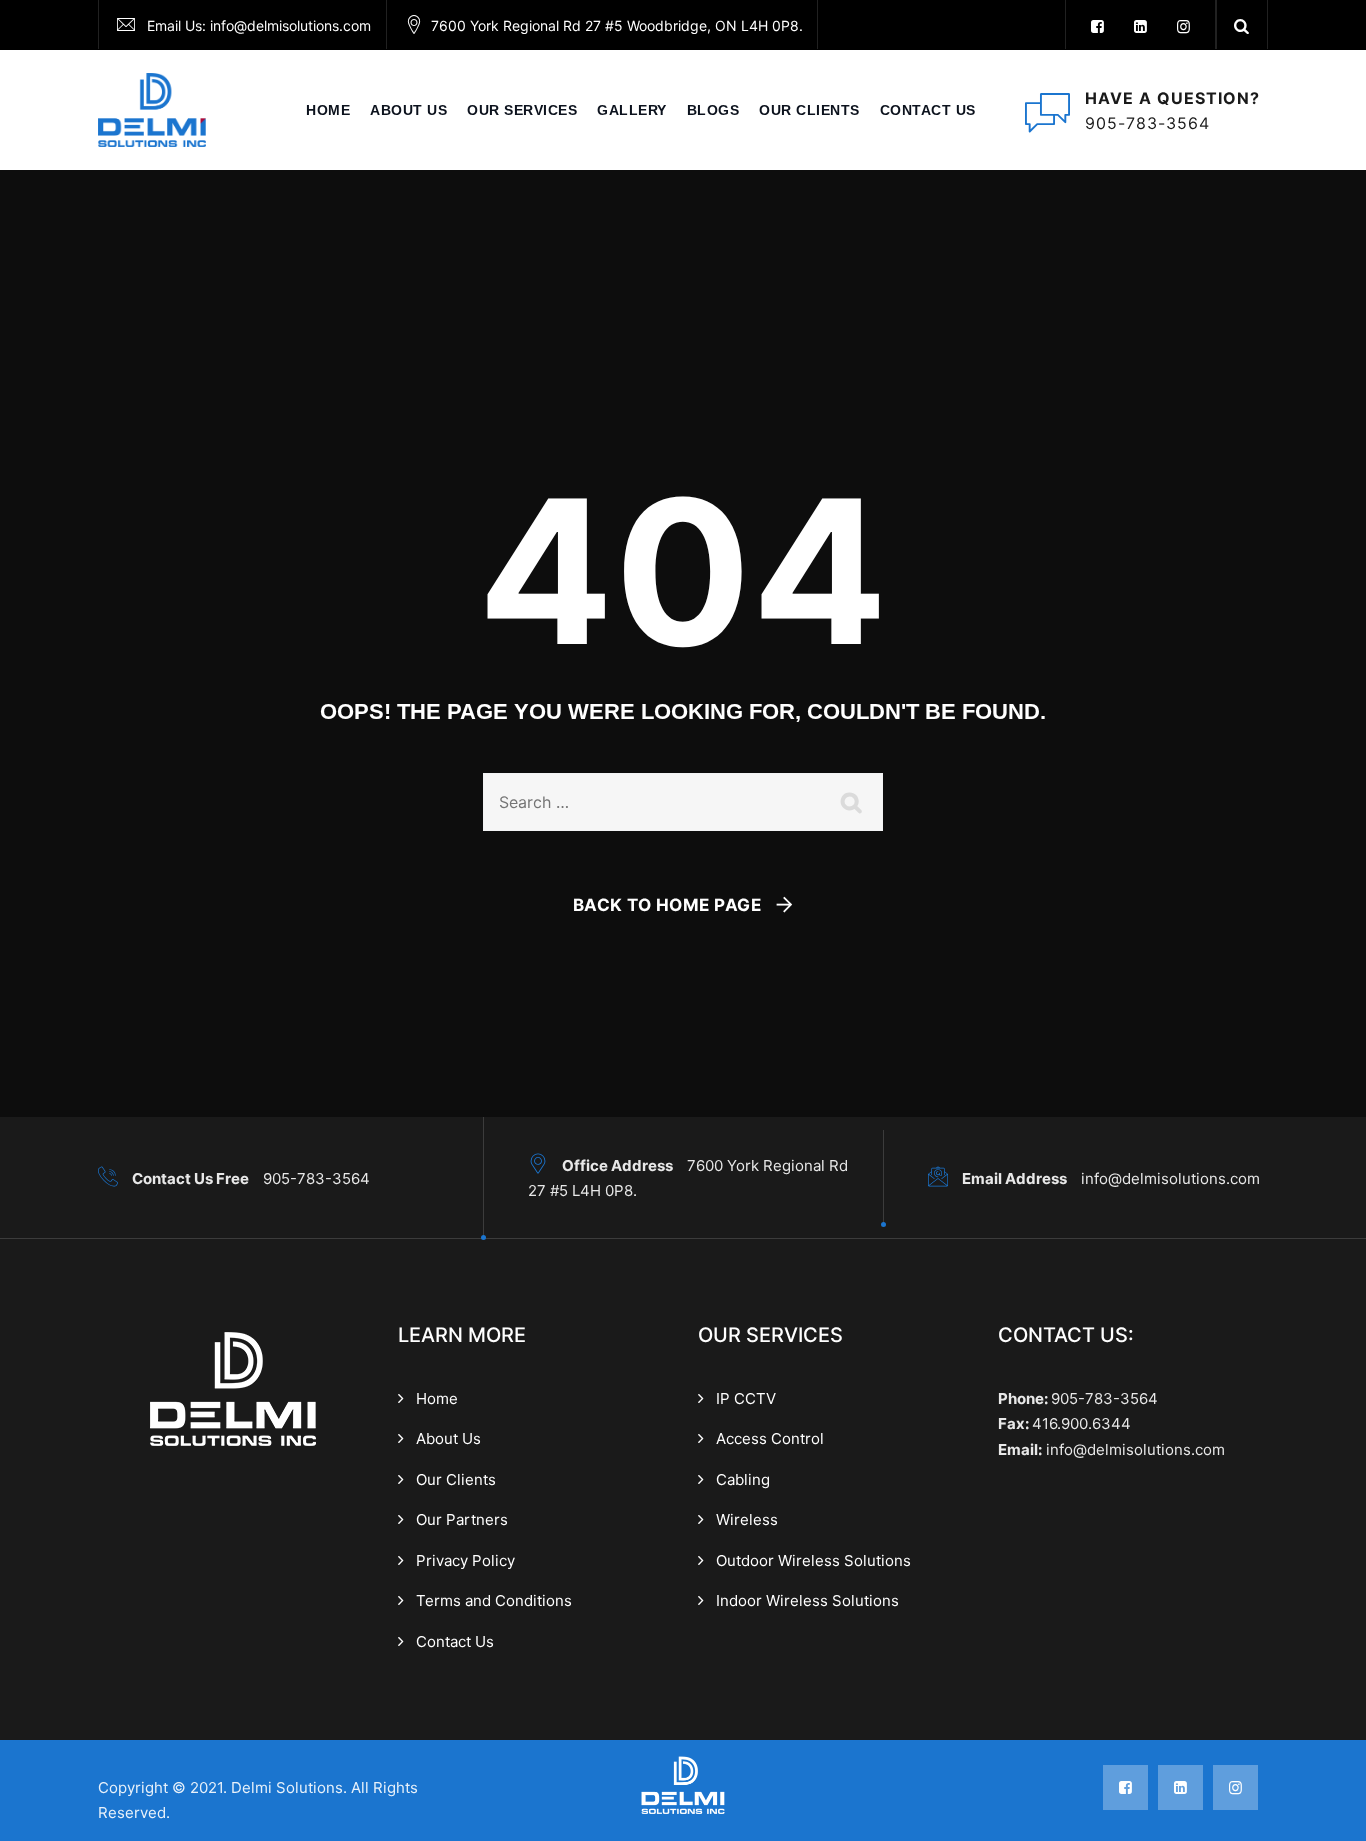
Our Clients (456, 1479)
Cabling (743, 1479)
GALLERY (632, 110)
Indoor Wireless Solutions (807, 1600)
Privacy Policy (465, 1560)
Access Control (770, 1438)
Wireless (747, 1519)
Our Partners (462, 1519)
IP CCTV (746, 1398)
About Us (448, 1438)
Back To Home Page (667, 905)
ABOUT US (408, 110)
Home (437, 1398)
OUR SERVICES (522, 110)
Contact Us (928, 110)
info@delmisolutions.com (290, 25)
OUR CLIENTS (809, 110)
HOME (328, 110)
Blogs (713, 110)
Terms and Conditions (494, 1600)
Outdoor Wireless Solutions (813, 1560)
